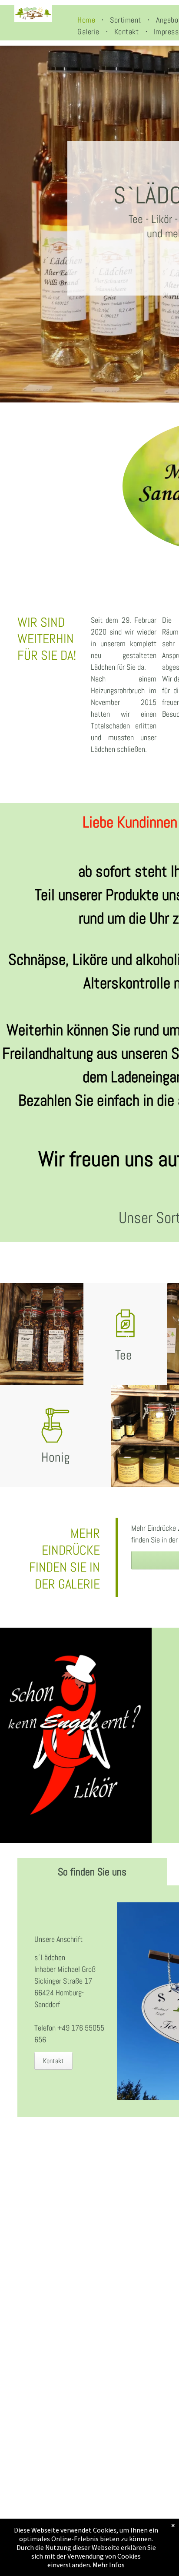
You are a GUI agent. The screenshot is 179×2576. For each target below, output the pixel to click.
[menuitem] (87, 20)
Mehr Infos (109, 2565)
